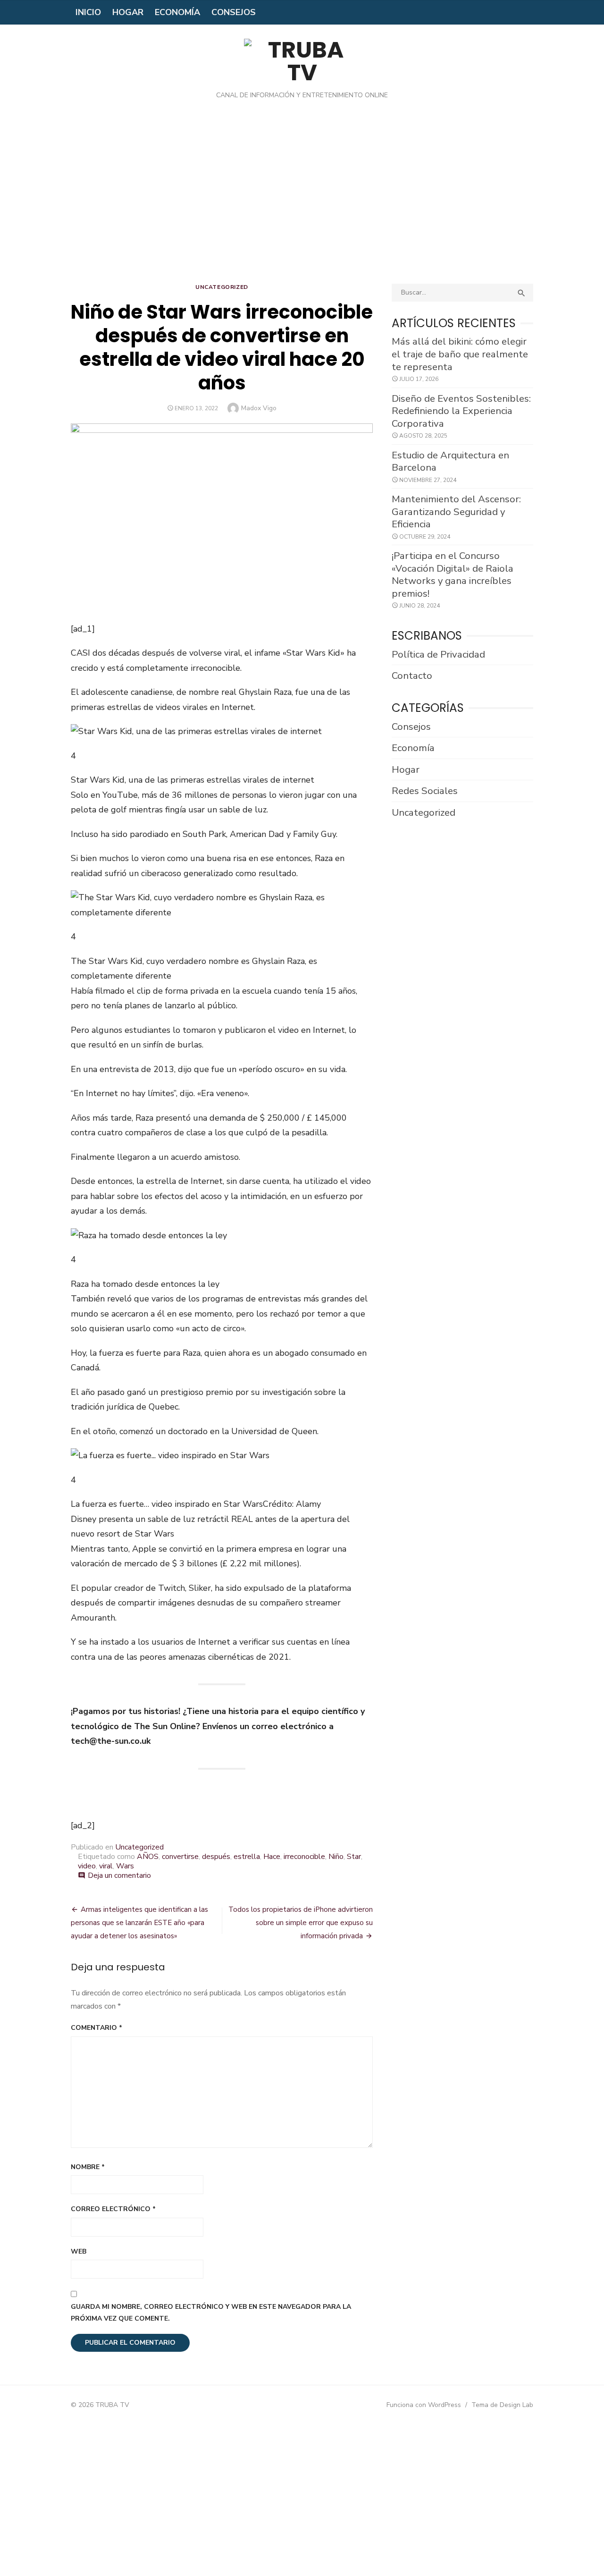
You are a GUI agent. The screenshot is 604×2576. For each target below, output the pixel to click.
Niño (336, 1857)
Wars (125, 1866)
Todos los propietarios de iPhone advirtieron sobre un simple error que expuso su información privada (301, 1923)
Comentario (96, 2028)
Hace (272, 1857)
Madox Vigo (259, 408)
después (216, 1857)
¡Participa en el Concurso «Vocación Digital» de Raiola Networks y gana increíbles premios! (453, 574)
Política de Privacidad (438, 654)
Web (79, 2251)
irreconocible (304, 1857)
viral (106, 1866)
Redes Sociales (425, 791)
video (87, 1866)
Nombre (88, 2167)
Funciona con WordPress (424, 2405)
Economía (177, 12)
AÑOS (148, 1857)
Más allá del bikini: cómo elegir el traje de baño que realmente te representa (460, 354)
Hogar (128, 12)
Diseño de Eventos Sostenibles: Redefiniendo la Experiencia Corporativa (461, 411)
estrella (247, 1857)
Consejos (234, 12)
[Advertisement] (302, 199)
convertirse (180, 1857)
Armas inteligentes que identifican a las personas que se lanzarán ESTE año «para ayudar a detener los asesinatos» (139, 1923)
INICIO (88, 12)
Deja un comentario (119, 1875)
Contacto (412, 676)
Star (354, 1857)
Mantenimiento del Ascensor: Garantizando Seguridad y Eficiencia (456, 511)
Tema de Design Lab (502, 2405)
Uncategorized (222, 287)
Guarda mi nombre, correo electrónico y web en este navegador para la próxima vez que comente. (211, 2313)
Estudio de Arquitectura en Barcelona (450, 461)
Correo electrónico (113, 2209)
